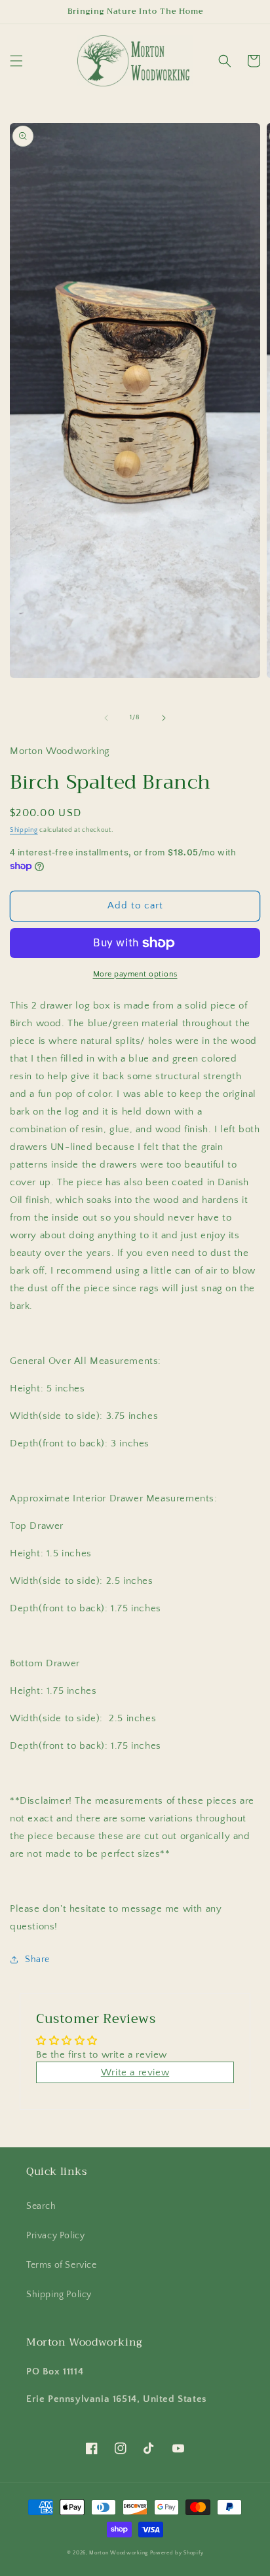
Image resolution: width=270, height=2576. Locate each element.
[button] (16, 61)
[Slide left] (106, 718)
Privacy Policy (55, 2236)
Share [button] (37, 1959)
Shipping (24, 830)
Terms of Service (62, 2265)
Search (41, 2206)
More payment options (135, 974)
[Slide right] (164, 718)
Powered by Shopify (177, 2553)
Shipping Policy (59, 2295)
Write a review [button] (135, 2072)
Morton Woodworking (119, 2553)
